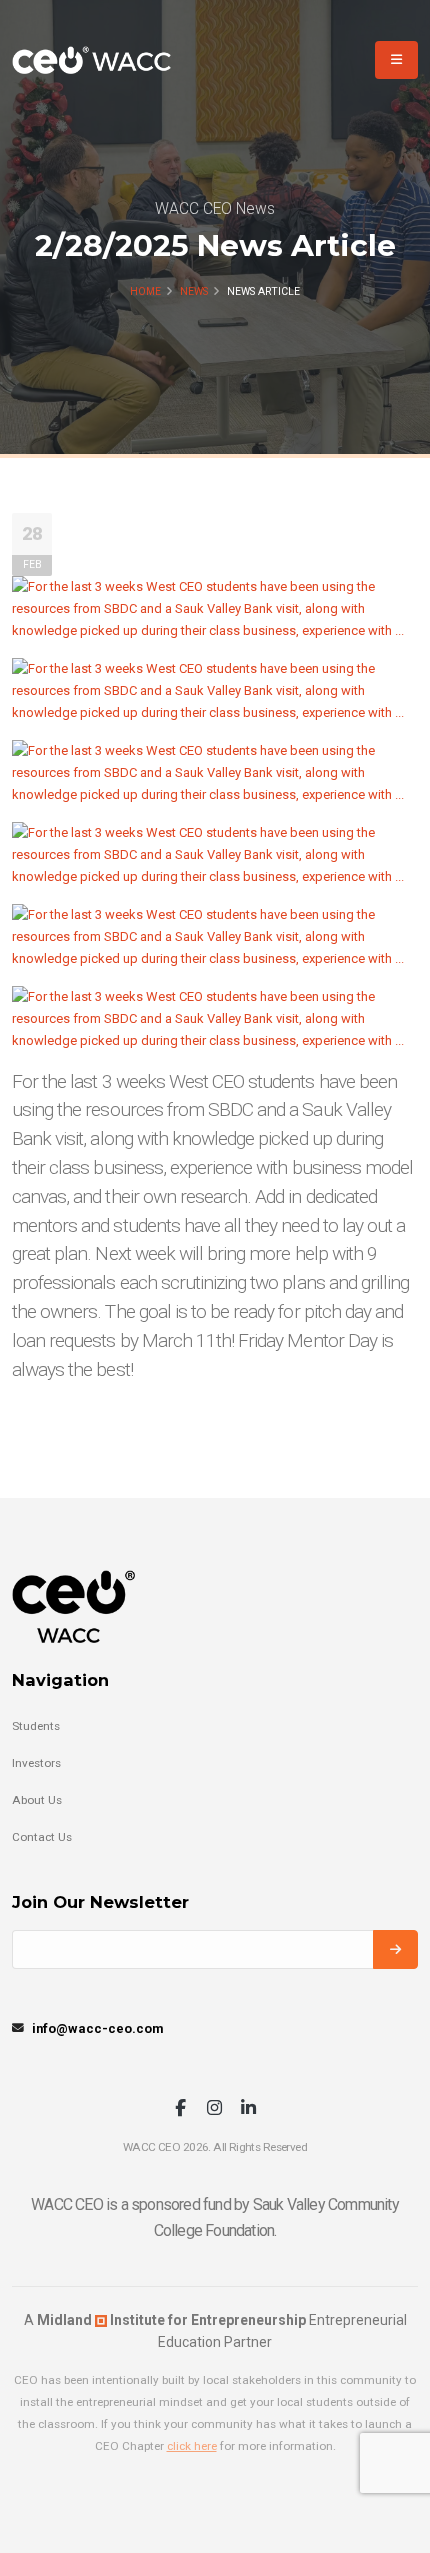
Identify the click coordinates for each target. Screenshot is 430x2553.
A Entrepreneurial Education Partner (215, 2331)
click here (192, 2446)
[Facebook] (180, 2109)
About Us (37, 1800)
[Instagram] (214, 2109)
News (194, 291)
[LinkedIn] (248, 2109)
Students (36, 1726)
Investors (36, 1763)
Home (145, 291)
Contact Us (42, 1837)
